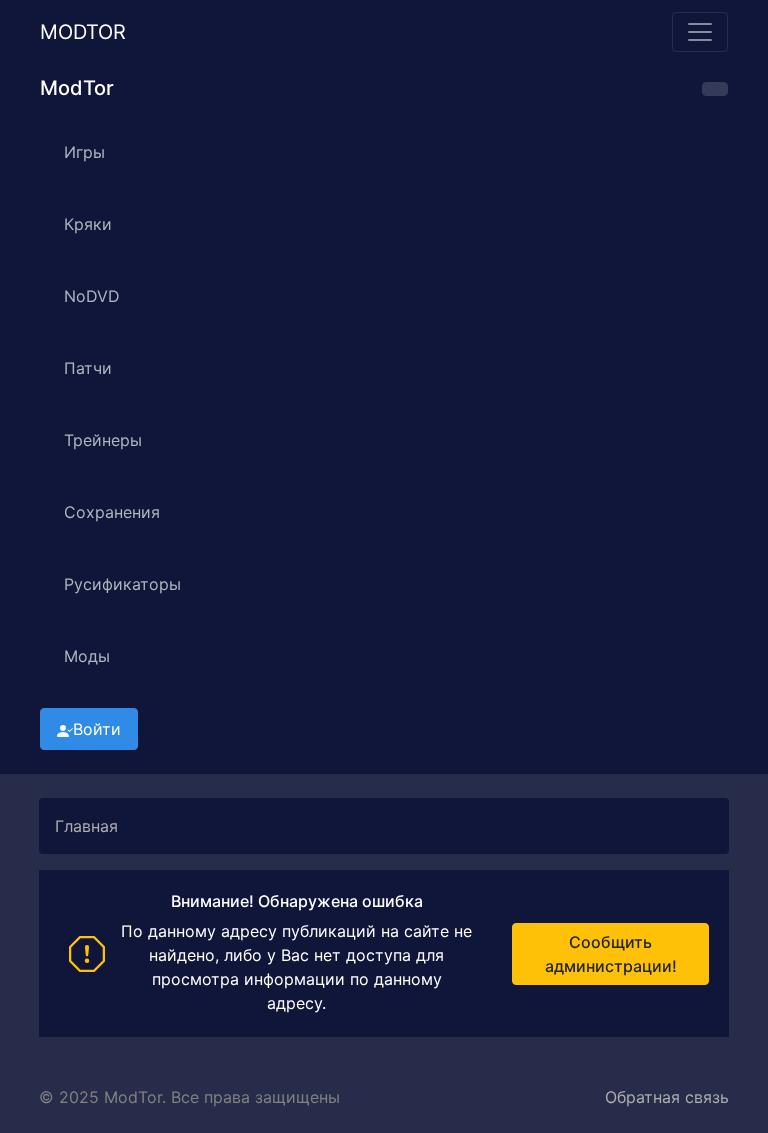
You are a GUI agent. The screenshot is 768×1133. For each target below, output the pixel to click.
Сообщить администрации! (611, 954)
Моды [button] (87, 656)
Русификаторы (122, 584)
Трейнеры (103, 440)
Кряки (88, 224)
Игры (84, 152)
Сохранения (112, 512)
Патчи (88, 368)
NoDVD (92, 296)
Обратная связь (667, 1097)
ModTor (83, 32)
